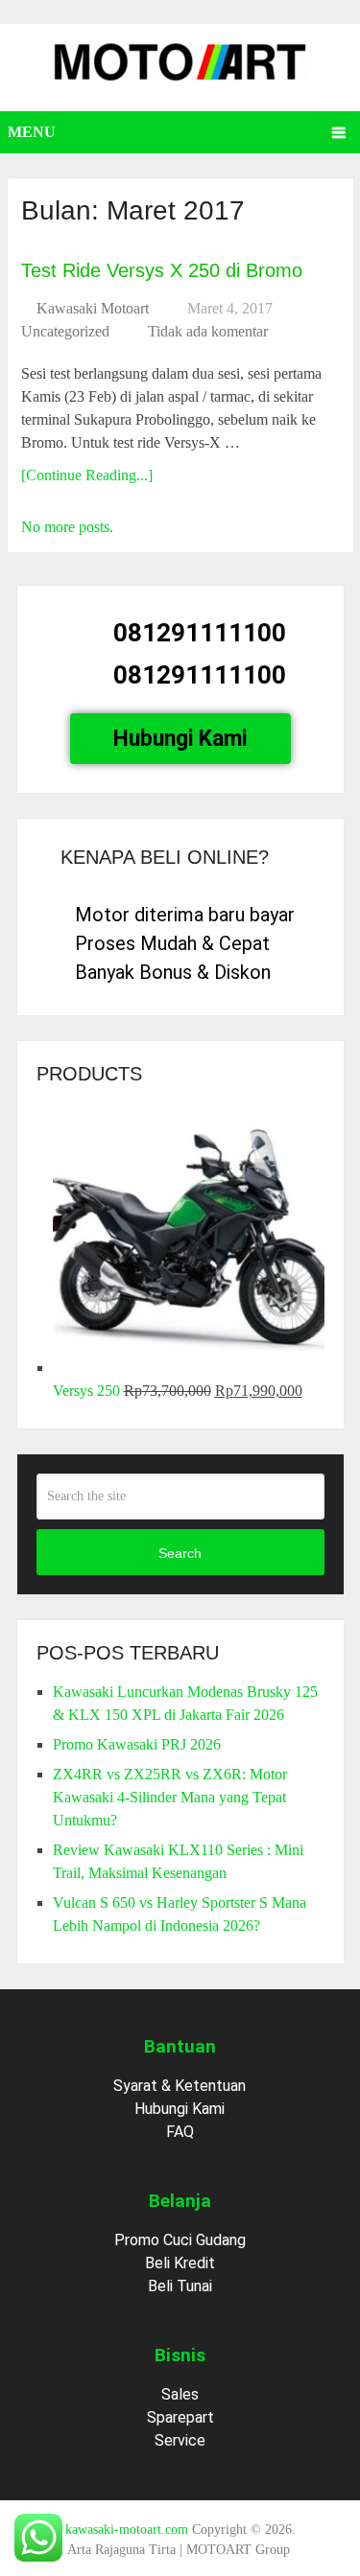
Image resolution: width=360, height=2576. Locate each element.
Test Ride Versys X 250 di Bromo (162, 270)
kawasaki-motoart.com (127, 2530)
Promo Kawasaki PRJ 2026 (137, 1744)
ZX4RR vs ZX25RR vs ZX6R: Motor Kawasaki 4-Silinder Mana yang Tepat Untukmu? (170, 1797)
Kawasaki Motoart (93, 308)
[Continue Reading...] (87, 475)
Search (180, 1553)
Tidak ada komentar (208, 331)
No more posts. (67, 527)
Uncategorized (65, 331)
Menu (32, 132)
